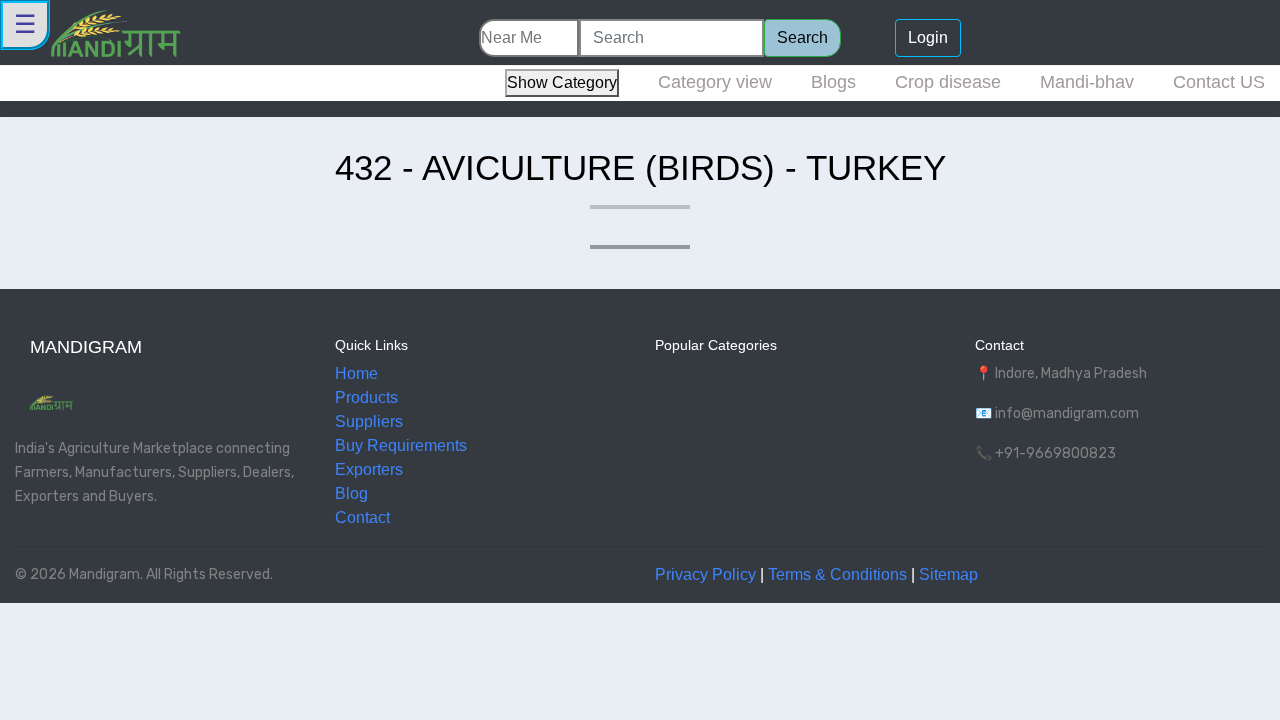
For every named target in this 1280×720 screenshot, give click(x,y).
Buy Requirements (401, 445)
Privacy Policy (705, 574)
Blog (351, 493)
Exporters (369, 469)
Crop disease (948, 82)
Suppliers (369, 421)
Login (928, 37)
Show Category (562, 82)
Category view (715, 82)
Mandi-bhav (1087, 82)
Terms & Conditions (837, 574)
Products (366, 397)
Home (356, 373)
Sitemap (948, 574)
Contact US (1219, 82)
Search (802, 37)
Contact (362, 517)
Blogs (833, 82)
